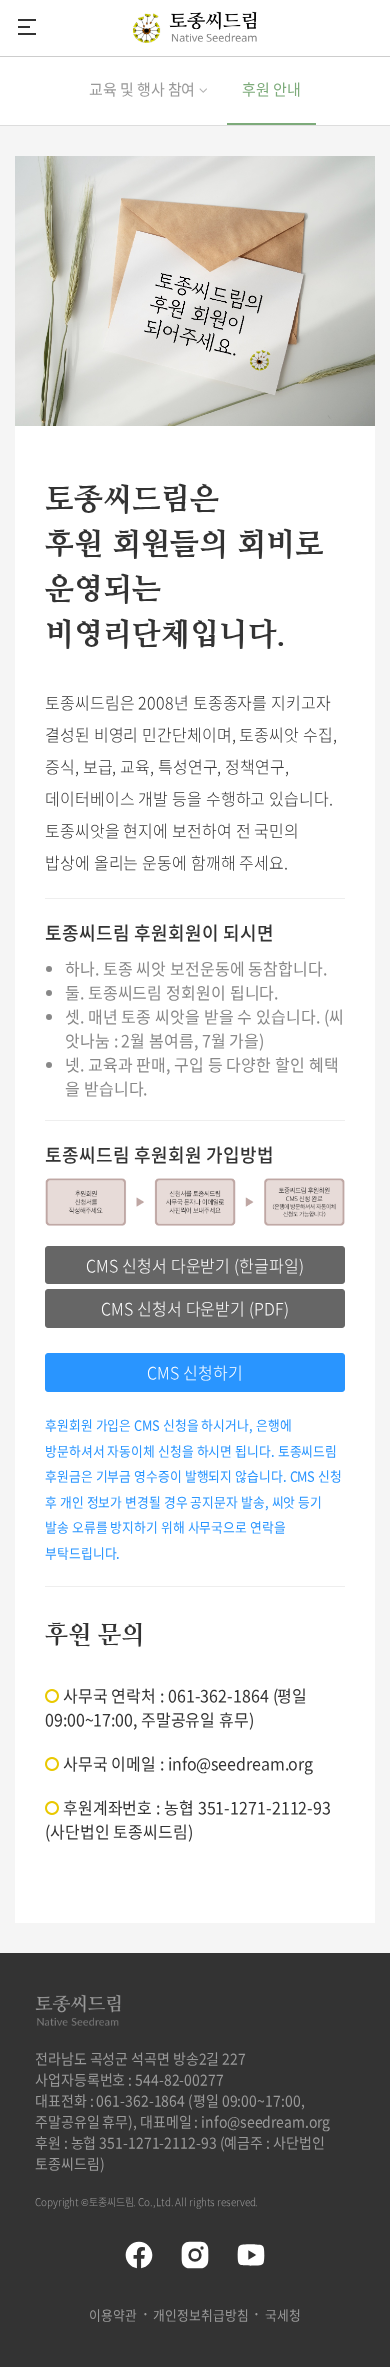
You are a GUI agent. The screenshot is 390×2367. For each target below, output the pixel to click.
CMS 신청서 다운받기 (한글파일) (194, 1265)
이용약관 (113, 2314)
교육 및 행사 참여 (142, 89)
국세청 (283, 2314)
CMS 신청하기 (194, 1372)
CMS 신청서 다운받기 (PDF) (194, 1308)
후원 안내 (271, 89)
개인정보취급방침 (200, 2314)
